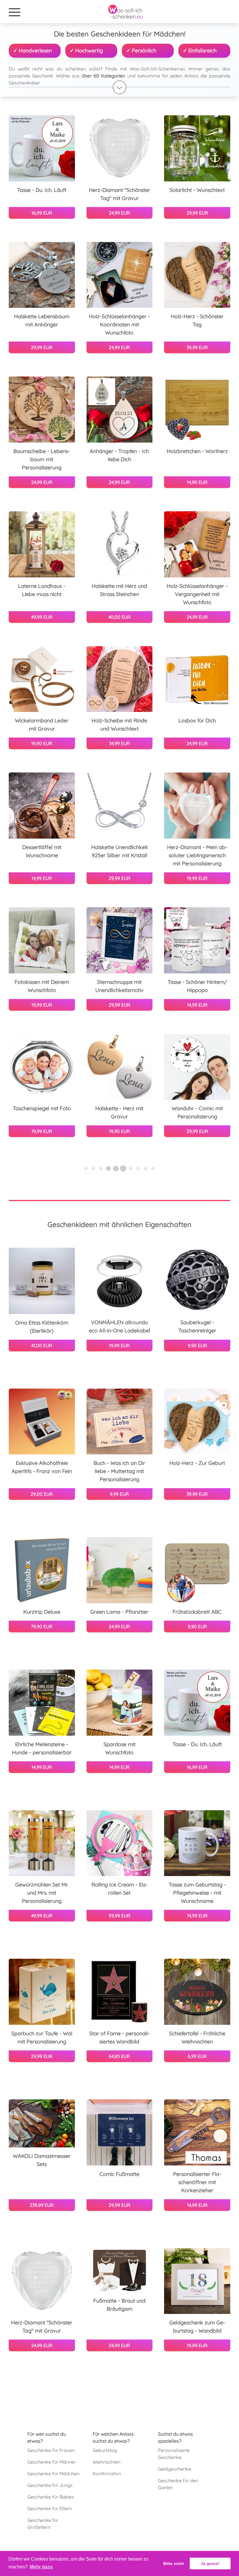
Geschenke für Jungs (50, 2485)
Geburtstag (105, 2450)
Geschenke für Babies (51, 2497)
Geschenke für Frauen (51, 2450)
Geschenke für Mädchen (53, 2474)
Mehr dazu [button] (41, 2567)
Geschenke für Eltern (50, 2508)
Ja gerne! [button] (210, 2563)
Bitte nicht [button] (174, 2563)
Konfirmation (107, 2474)
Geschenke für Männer (52, 2462)
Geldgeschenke (175, 2469)
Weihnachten (107, 2462)
